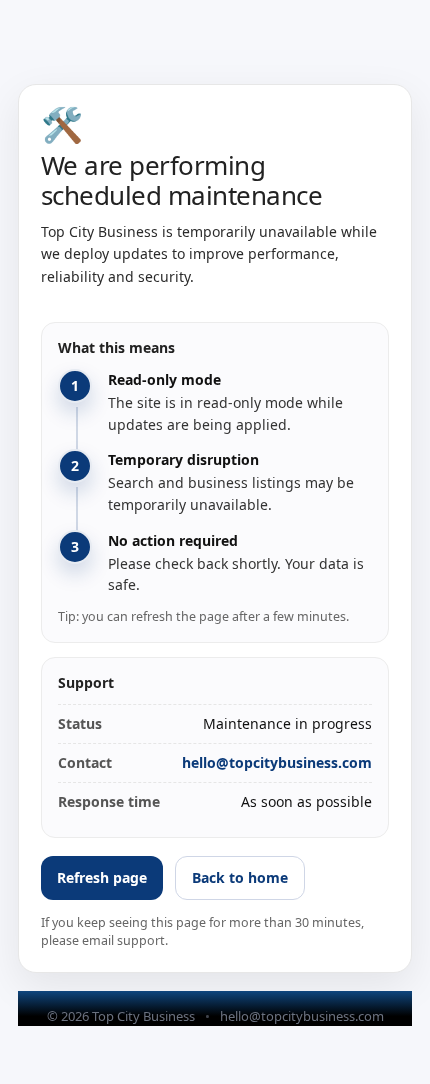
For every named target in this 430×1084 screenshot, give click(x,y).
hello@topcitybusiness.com (277, 762)
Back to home (240, 877)
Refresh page (102, 877)
